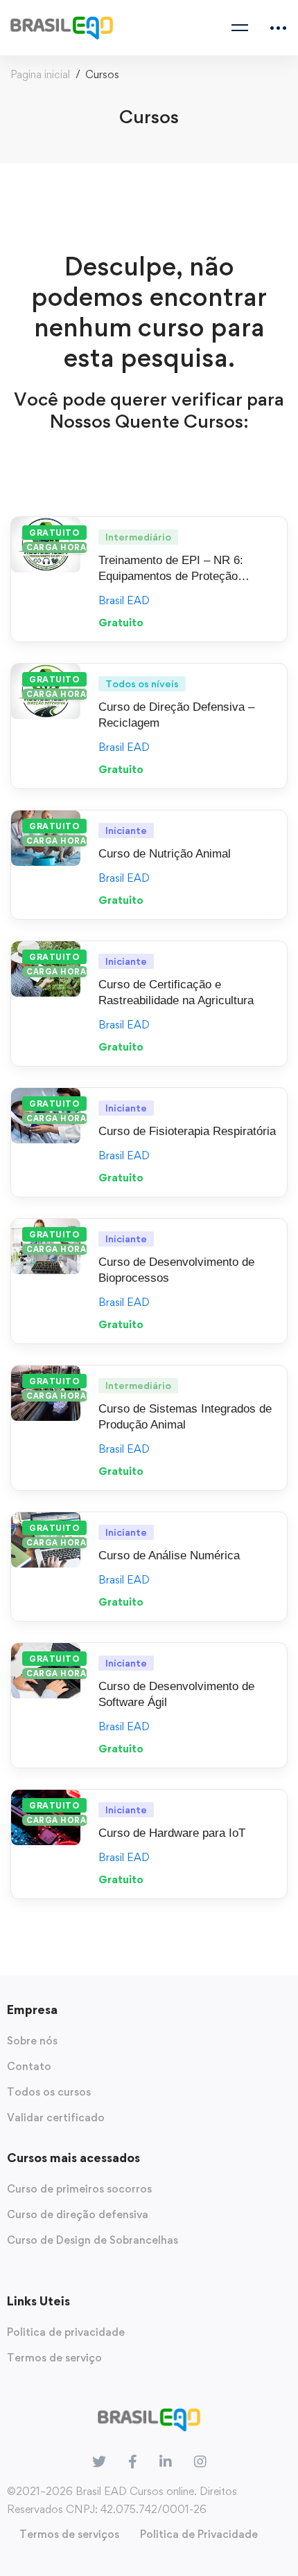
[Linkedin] (166, 2462)
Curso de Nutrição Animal (165, 854)
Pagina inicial (40, 74)
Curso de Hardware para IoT (172, 1833)
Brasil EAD (124, 600)
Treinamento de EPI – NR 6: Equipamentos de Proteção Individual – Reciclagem (171, 576)
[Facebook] (133, 2462)
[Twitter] (99, 2462)
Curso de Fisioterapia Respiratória (187, 1131)
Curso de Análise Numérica (169, 1555)
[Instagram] (200, 2462)
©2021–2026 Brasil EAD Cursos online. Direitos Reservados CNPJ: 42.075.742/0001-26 (122, 2500)
